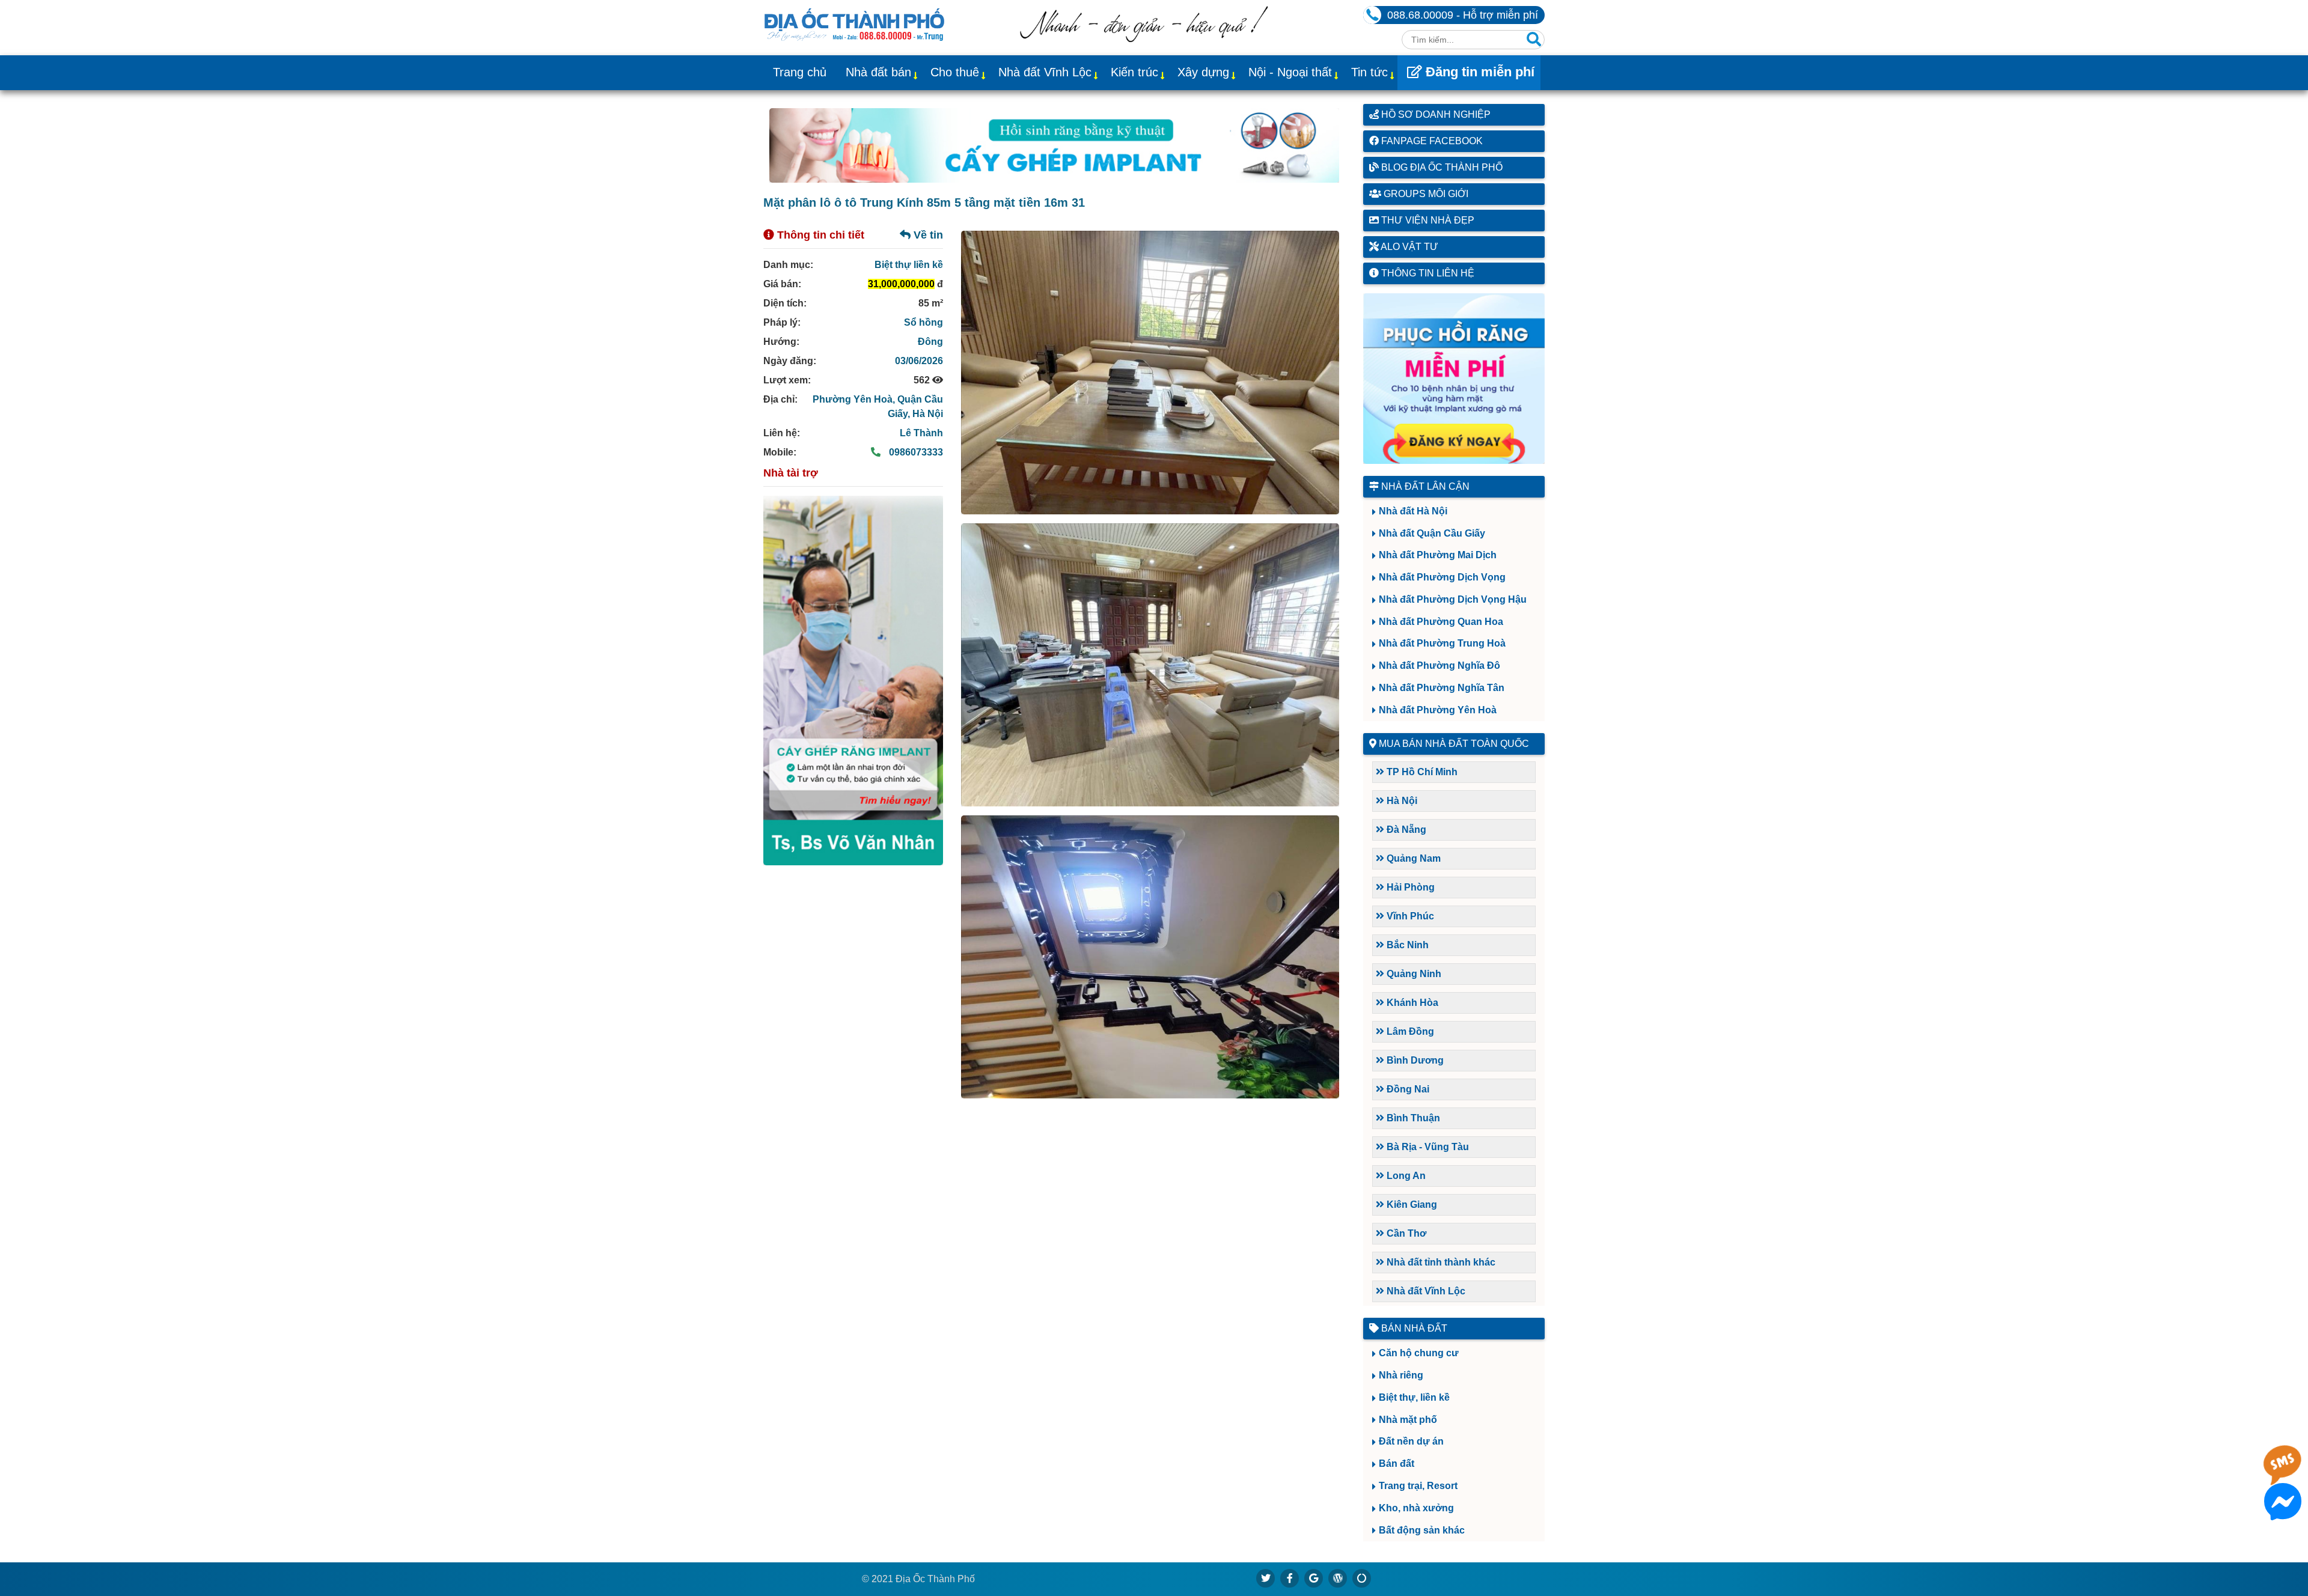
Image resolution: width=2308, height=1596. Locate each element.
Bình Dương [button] (1414, 1060)
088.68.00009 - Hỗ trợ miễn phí (1463, 15)
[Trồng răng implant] (853, 681)
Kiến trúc (1134, 72)
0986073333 (915, 452)
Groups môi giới (1425, 194)
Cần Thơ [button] (1405, 1233)
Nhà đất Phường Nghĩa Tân (1442, 688)
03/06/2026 (919, 361)
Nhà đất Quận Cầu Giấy (1432, 533)
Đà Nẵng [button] (1405, 830)
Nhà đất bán (878, 72)
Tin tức (1369, 72)
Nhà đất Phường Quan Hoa (1441, 622)
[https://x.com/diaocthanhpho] (1266, 1578)
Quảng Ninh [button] (1413, 974)
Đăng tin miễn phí (1478, 72)
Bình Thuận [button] (1412, 1118)
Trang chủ (800, 72)
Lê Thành (921, 433)
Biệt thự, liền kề (1414, 1397)
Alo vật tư (1409, 247)
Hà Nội (928, 414)
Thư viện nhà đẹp (1427, 220)
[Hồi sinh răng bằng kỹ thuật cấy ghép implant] (1054, 145)
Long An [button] (1405, 1176)
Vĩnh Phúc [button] (1409, 916)
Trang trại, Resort (1418, 1486)
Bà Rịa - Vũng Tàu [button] (1427, 1147)
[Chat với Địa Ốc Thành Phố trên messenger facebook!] (2283, 1513)
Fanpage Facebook (1431, 141)
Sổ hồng (924, 322)
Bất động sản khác (1422, 1530)
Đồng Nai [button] (1407, 1089)
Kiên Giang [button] (1411, 1205)
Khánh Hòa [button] (1411, 1003)
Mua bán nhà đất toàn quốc (1454, 744)
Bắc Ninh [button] (1406, 945)
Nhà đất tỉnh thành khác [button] (1440, 1262)
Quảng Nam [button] (1412, 858)
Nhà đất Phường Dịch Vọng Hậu (1453, 599)
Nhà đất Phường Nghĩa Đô (1439, 666)
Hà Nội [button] (1401, 801)
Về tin (927, 235)
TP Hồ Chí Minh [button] (1421, 772)
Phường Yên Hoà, (855, 399)
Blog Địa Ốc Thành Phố (1441, 167)
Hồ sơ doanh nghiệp (1435, 114)
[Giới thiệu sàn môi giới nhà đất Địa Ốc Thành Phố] (1144, 39)
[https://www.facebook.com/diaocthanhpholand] (1290, 1578)
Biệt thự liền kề (909, 265)
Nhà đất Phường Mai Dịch (1438, 555)
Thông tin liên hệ (1427, 273)
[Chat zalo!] (2283, 1474)
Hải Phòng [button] (1409, 887)
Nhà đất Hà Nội (1413, 511)
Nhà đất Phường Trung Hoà (1442, 643)
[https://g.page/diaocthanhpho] (1314, 1578)
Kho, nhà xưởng (1416, 1508)
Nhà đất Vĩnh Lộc (1045, 72)
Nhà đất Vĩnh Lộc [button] (1425, 1291)
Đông (930, 342)
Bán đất (1397, 1464)
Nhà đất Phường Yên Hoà (1438, 710)
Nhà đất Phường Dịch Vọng (1442, 577)
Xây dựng (1203, 72)
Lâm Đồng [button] (1409, 1031)
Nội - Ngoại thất (1290, 72)
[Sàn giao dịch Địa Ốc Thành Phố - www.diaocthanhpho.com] (854, 23)
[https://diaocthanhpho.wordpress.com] (1338, 1578)
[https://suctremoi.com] (1362, 1578)
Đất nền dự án (1411, 1441)
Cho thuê (955, 72)
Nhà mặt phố (1408, 1420)
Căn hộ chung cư (1419, 1353)
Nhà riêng (1401, 1375)
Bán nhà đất (1413, 1328)
